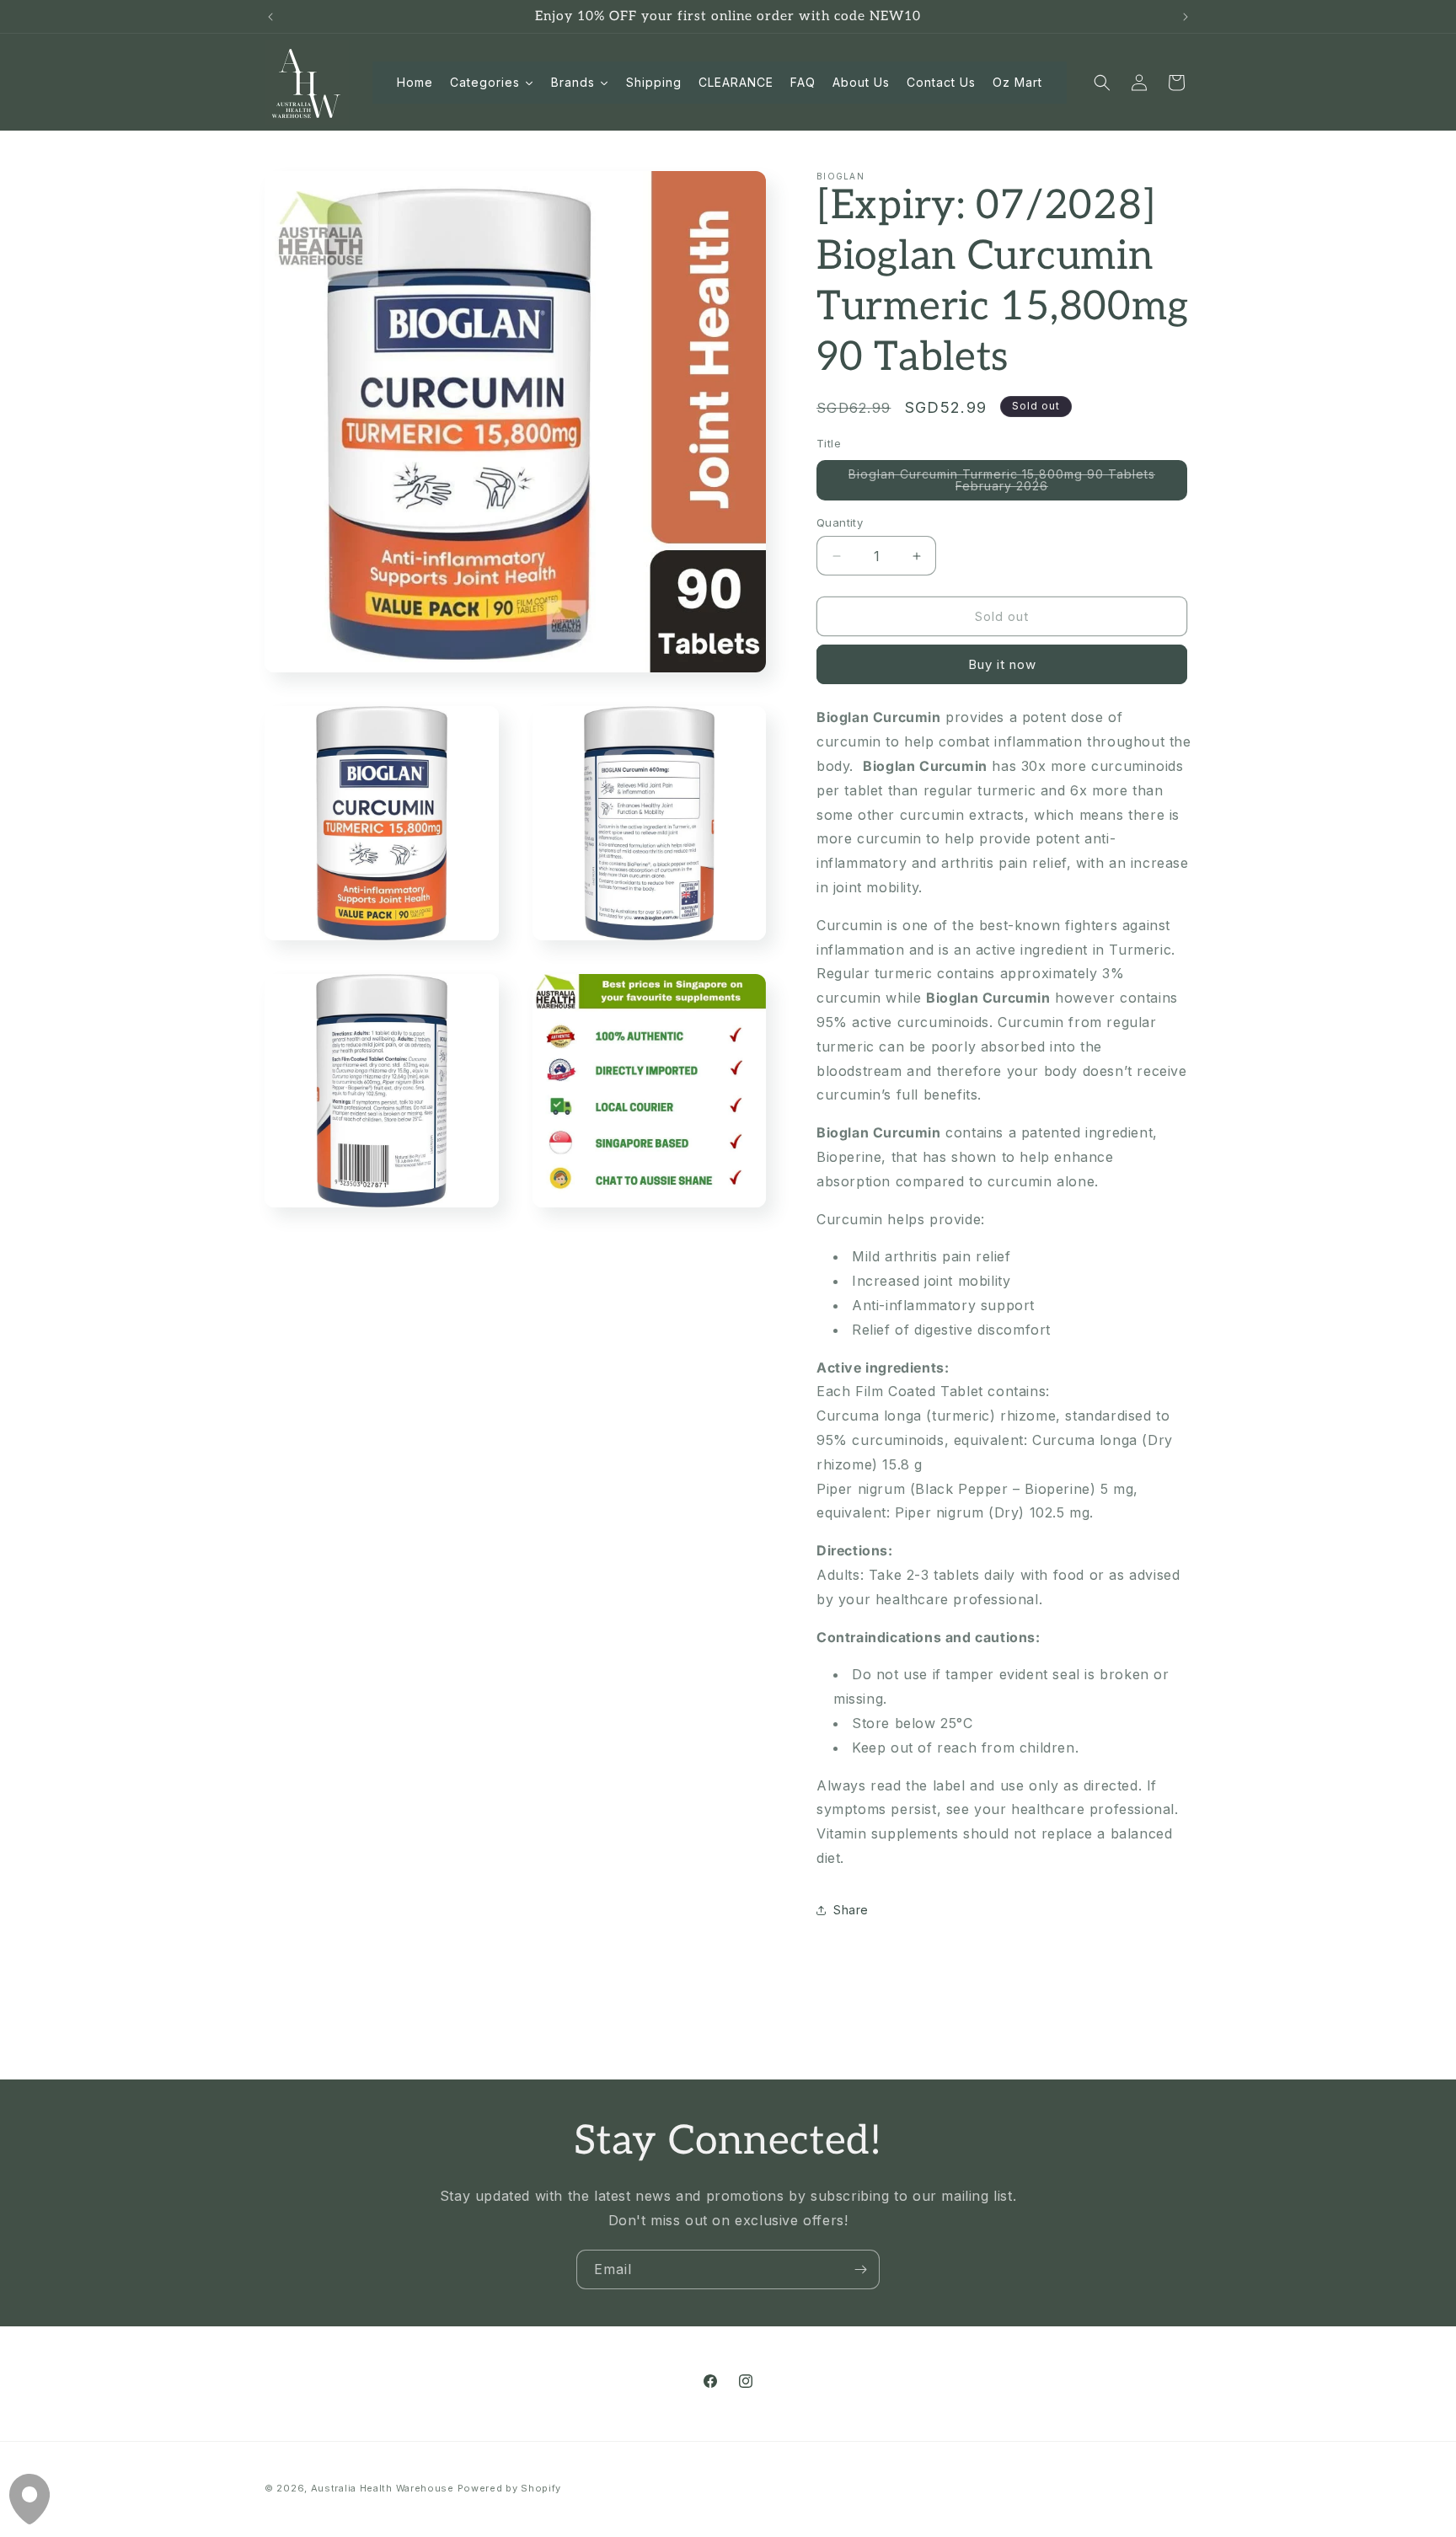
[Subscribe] (860, 2269)
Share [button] (851, 1910)
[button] (1102, 83)
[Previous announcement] (270, 17)
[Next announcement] (1186, 17)
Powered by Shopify (510, 2488)
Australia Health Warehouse (383, 2488)
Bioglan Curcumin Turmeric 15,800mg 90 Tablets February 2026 (1002, 484)
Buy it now (1002, 664)
